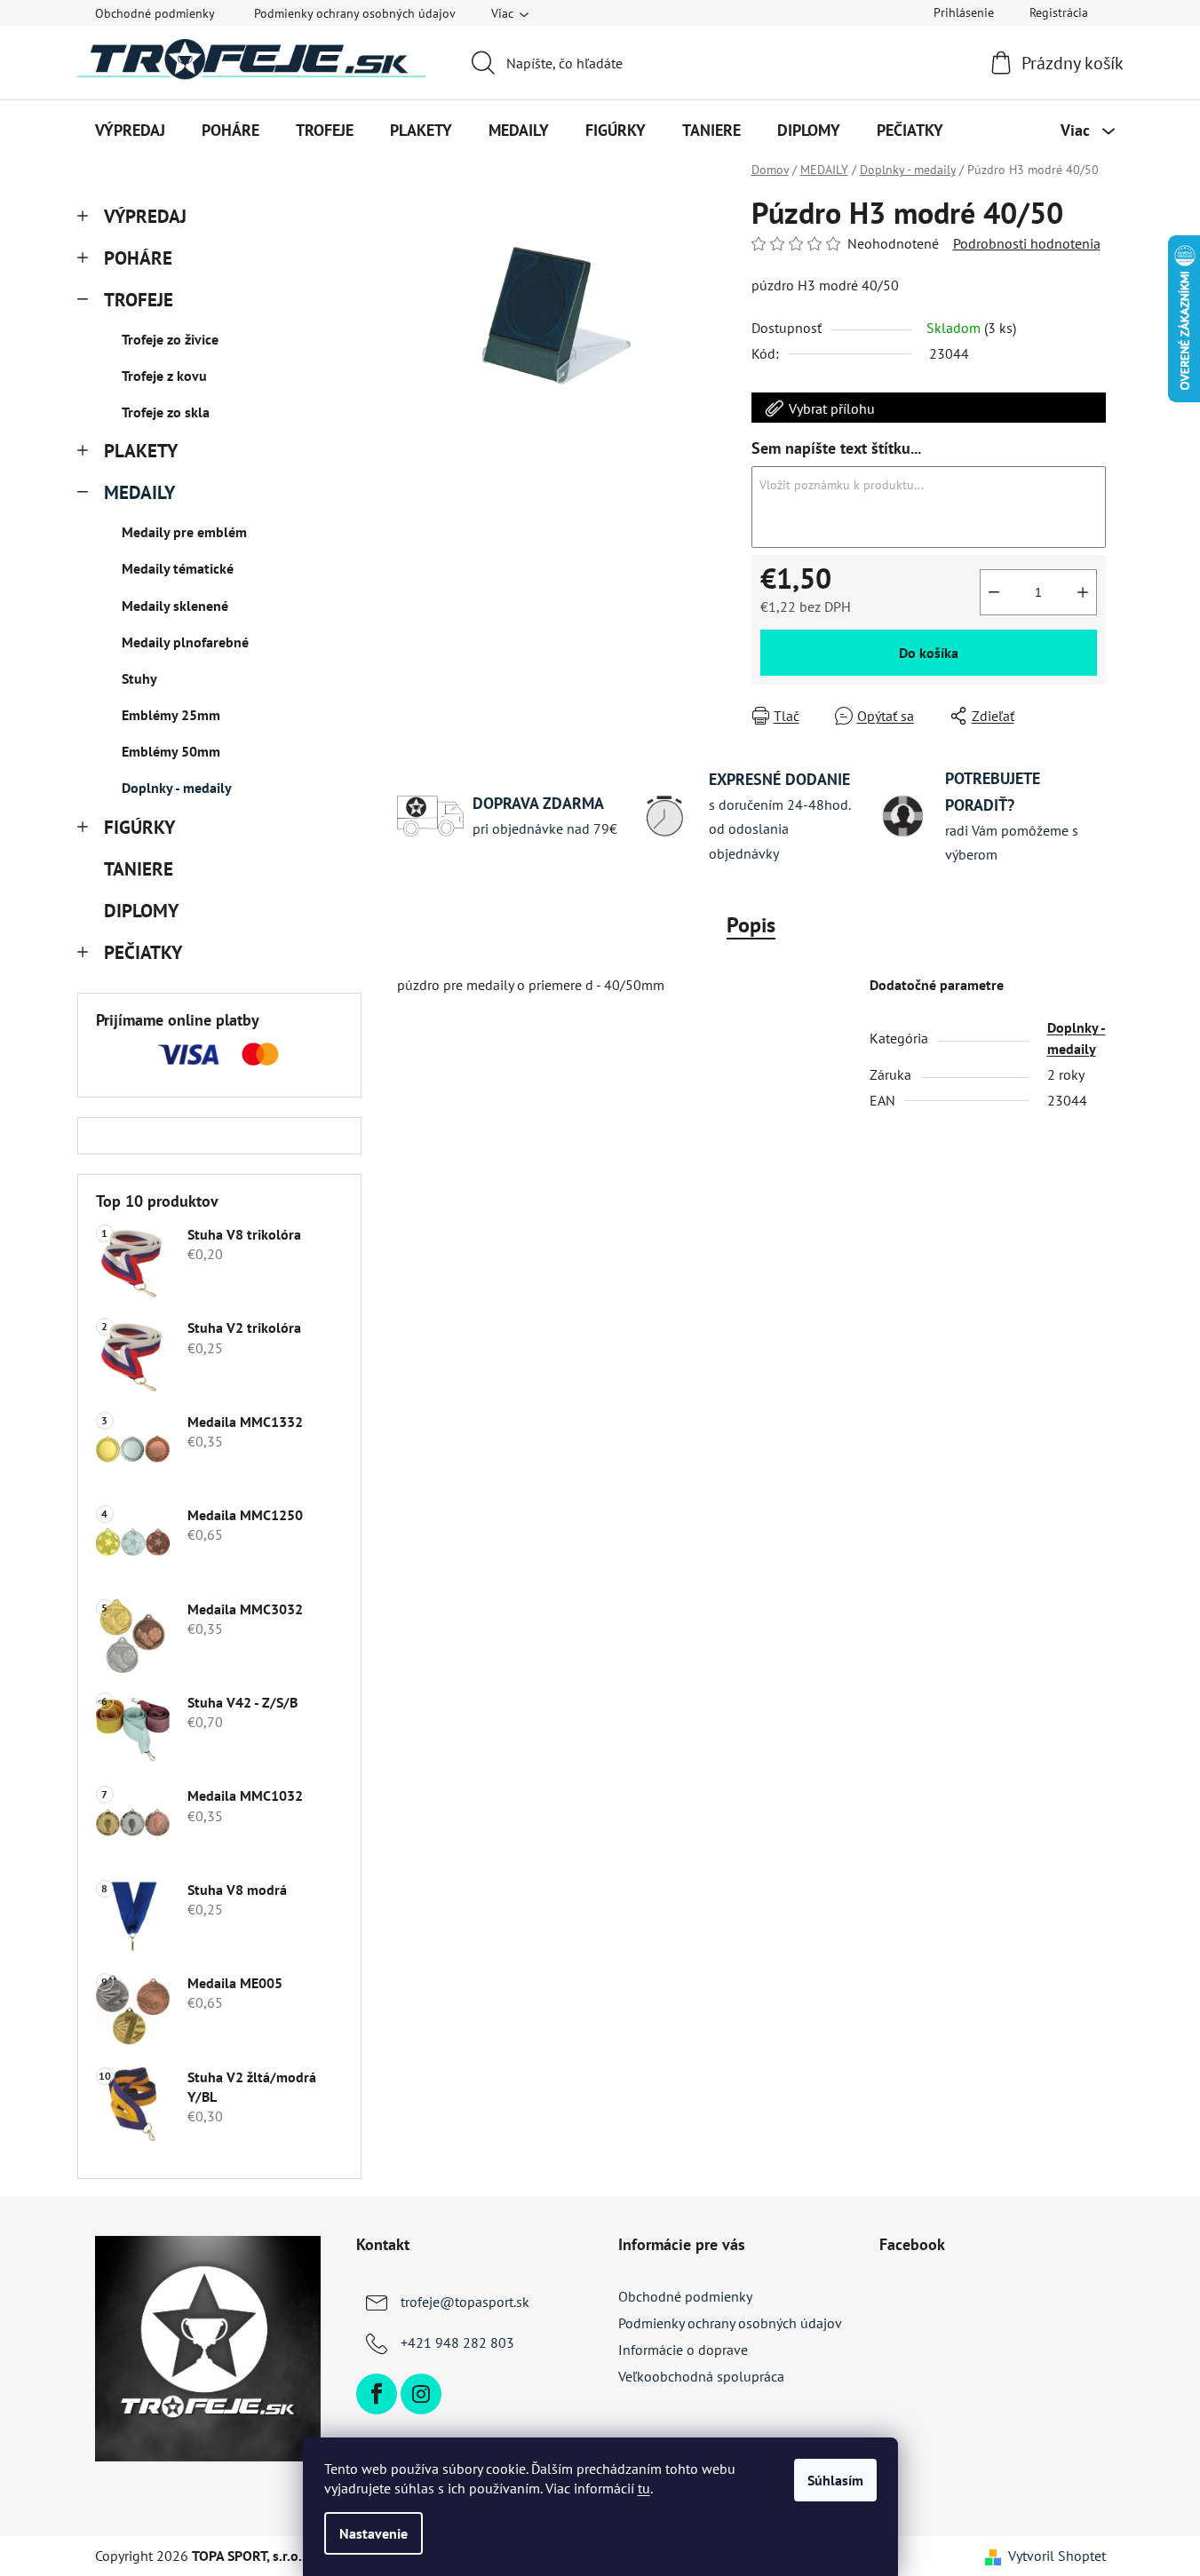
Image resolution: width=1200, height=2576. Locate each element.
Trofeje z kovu (164, 376)
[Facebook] (377, 2394)
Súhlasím (835, 2480)
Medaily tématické (178, 568)
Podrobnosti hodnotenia (1027, 243)
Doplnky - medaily (177, 788)
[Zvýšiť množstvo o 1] (1083, 592)
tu (644, 2488)
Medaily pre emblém (184, 532)
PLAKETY (141, 451)
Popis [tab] (751, 925)
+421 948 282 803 (457, 2342)
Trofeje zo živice (170, 339)
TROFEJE (139, 300)
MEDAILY (139, 492)
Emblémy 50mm (171, 751)
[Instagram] (421, 2394)
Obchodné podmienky (155, 13)
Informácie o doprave (683, 2350)
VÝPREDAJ (145, 216)
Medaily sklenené (175, 606)
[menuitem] (130, 131)
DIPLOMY (141, 911)
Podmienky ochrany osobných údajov (355, 13)
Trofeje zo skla (166, 412)
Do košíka (929, 653)
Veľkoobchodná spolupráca (701, 2376)
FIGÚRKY (139, 827)
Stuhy (139, 678)
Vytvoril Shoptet (1057, 2556)
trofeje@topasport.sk (465, 2302)
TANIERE (139, 869)
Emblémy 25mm (171, 715)
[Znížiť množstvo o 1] (994, 592)
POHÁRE (138, 258)
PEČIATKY (143, 952)
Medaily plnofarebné (185, 642)
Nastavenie (374, 2533)
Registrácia (1059, 12)
